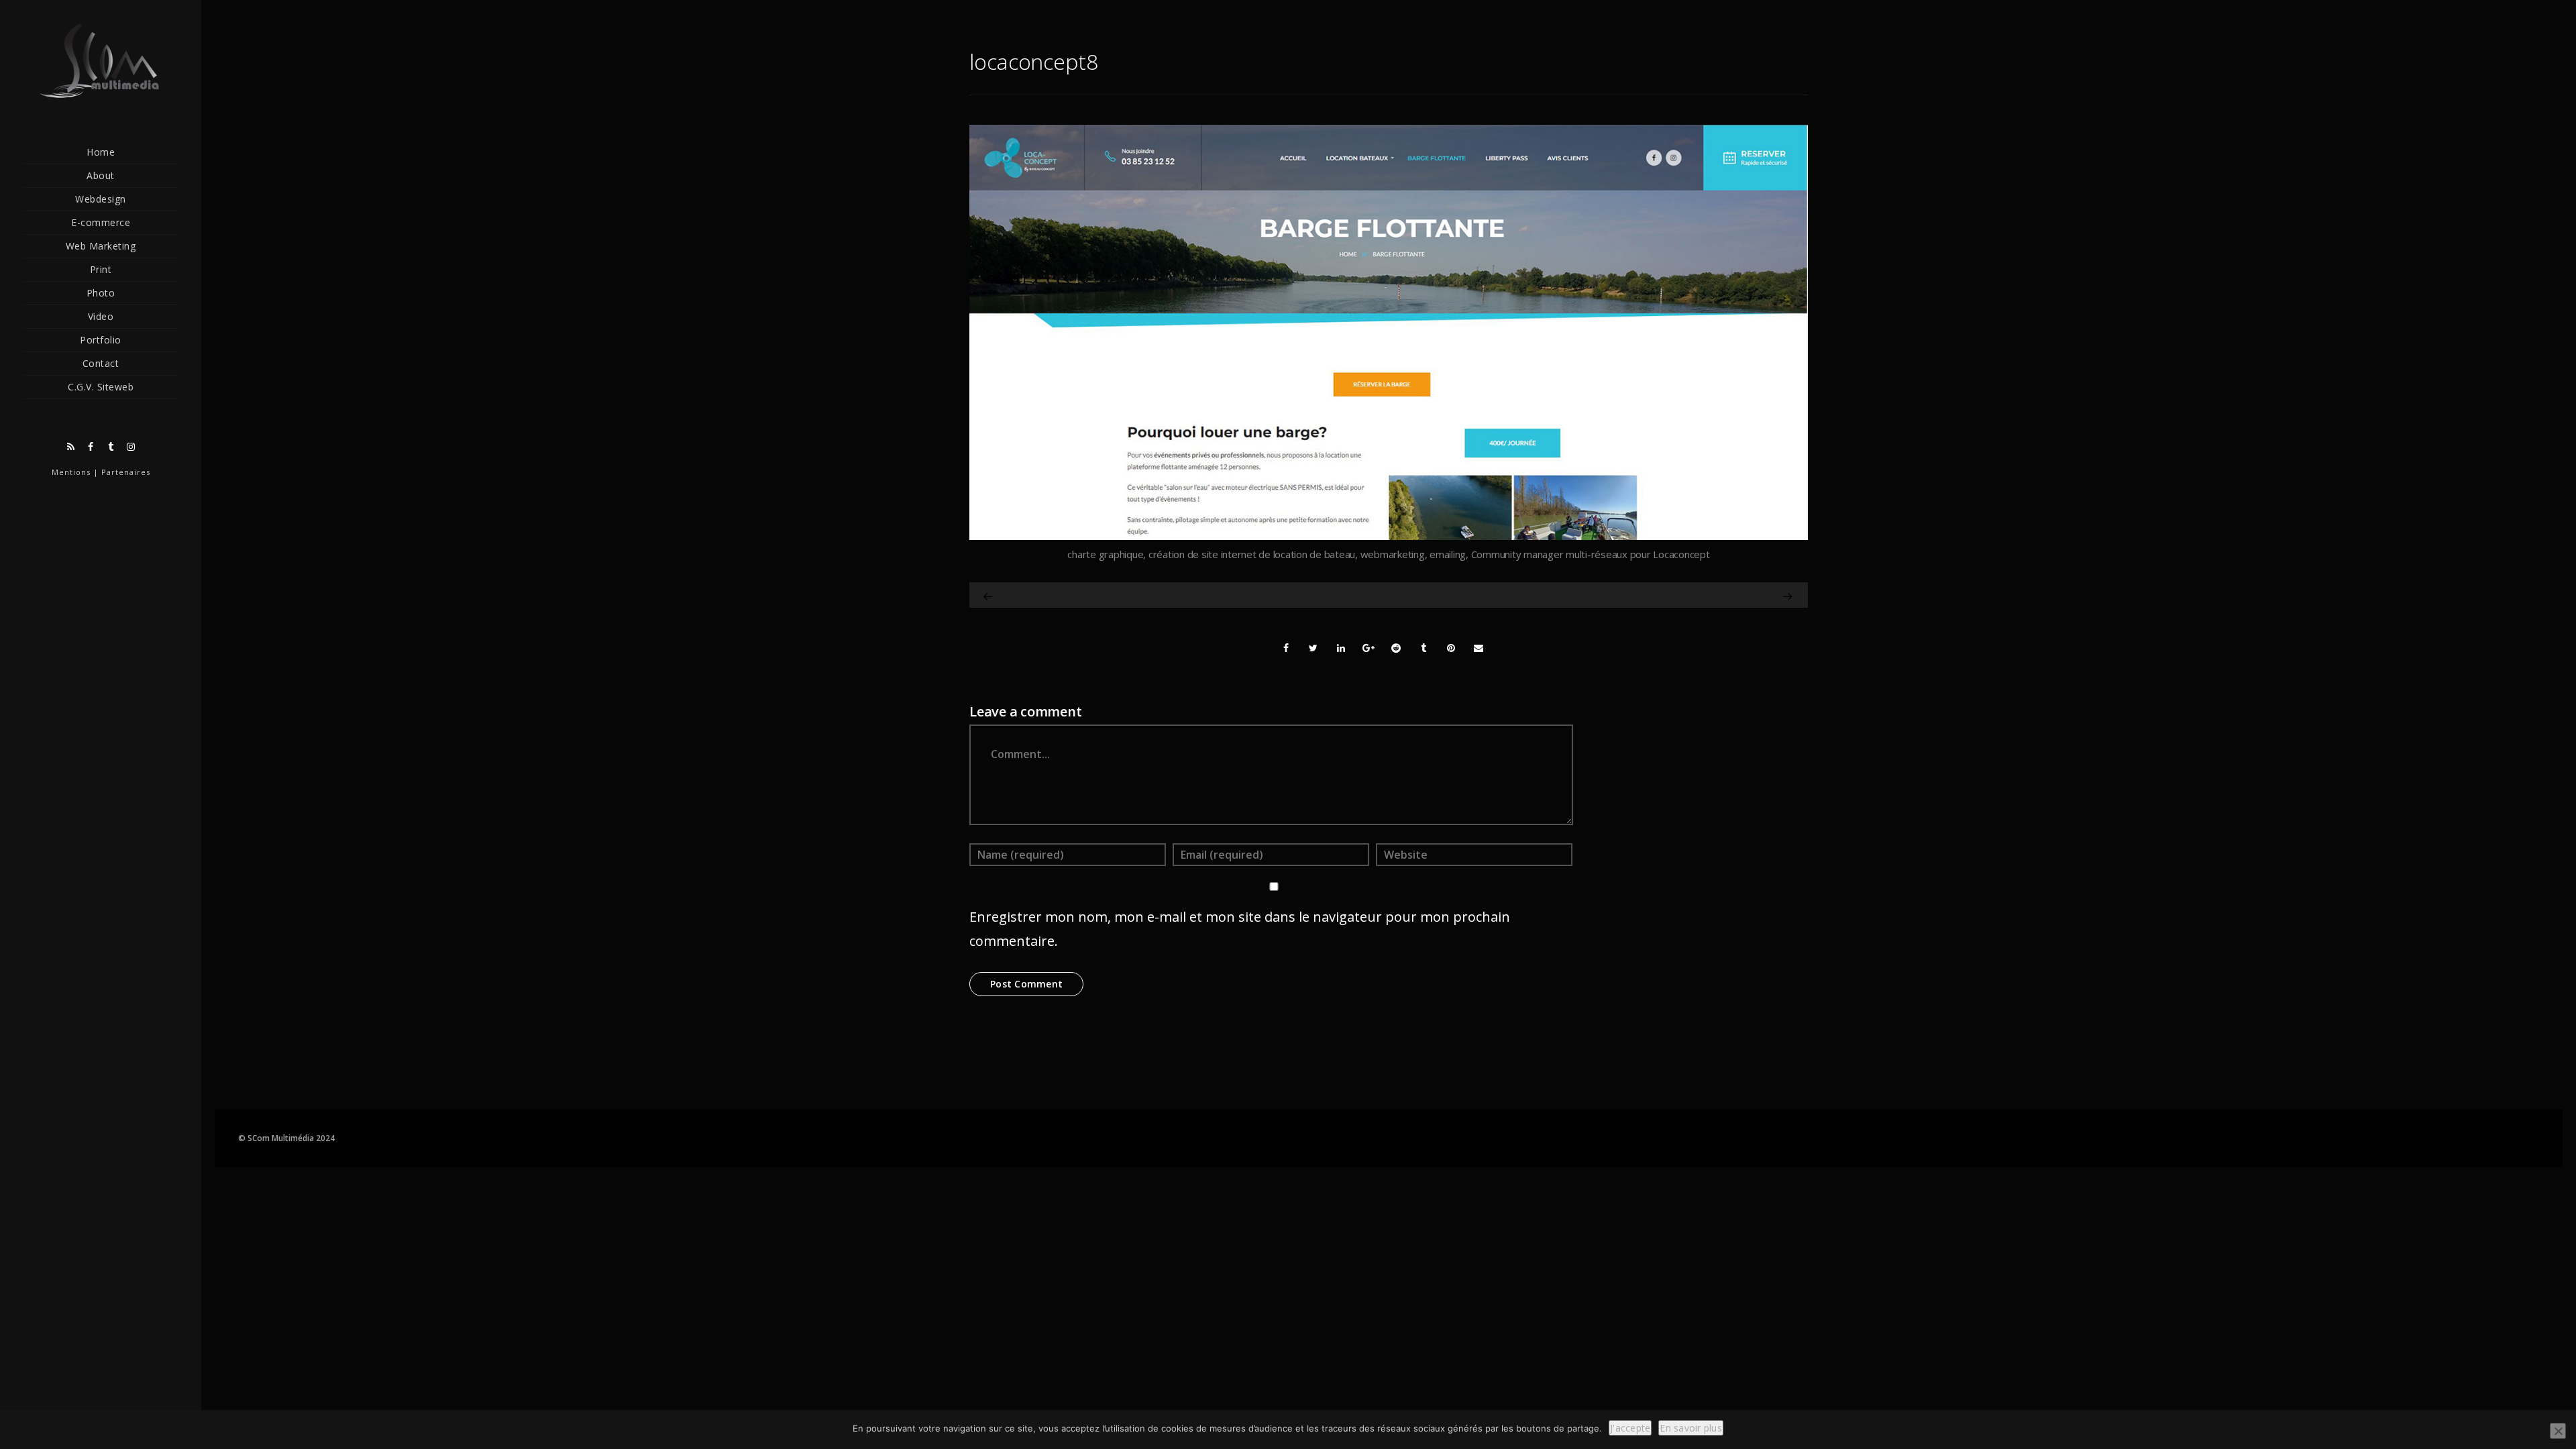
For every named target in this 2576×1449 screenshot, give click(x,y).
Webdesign (101, 199)
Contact (101, 363)
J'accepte (1630, 1428)
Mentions (71, 472)
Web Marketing (101, 246)
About (101, 175)
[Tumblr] (111, 447)
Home (101, 152)
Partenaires (126, 472)
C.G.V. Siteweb (101, 387)
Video (101, 316)
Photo (101, 293)
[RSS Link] (70, 447)
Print (101, 269)
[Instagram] (131, 447)
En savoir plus (1691, 1428)
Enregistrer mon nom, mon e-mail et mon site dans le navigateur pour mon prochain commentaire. (1240, 929)
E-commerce (101, 222)
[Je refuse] (2558, 1431)
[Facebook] (91, 447)
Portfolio (101, 340)
